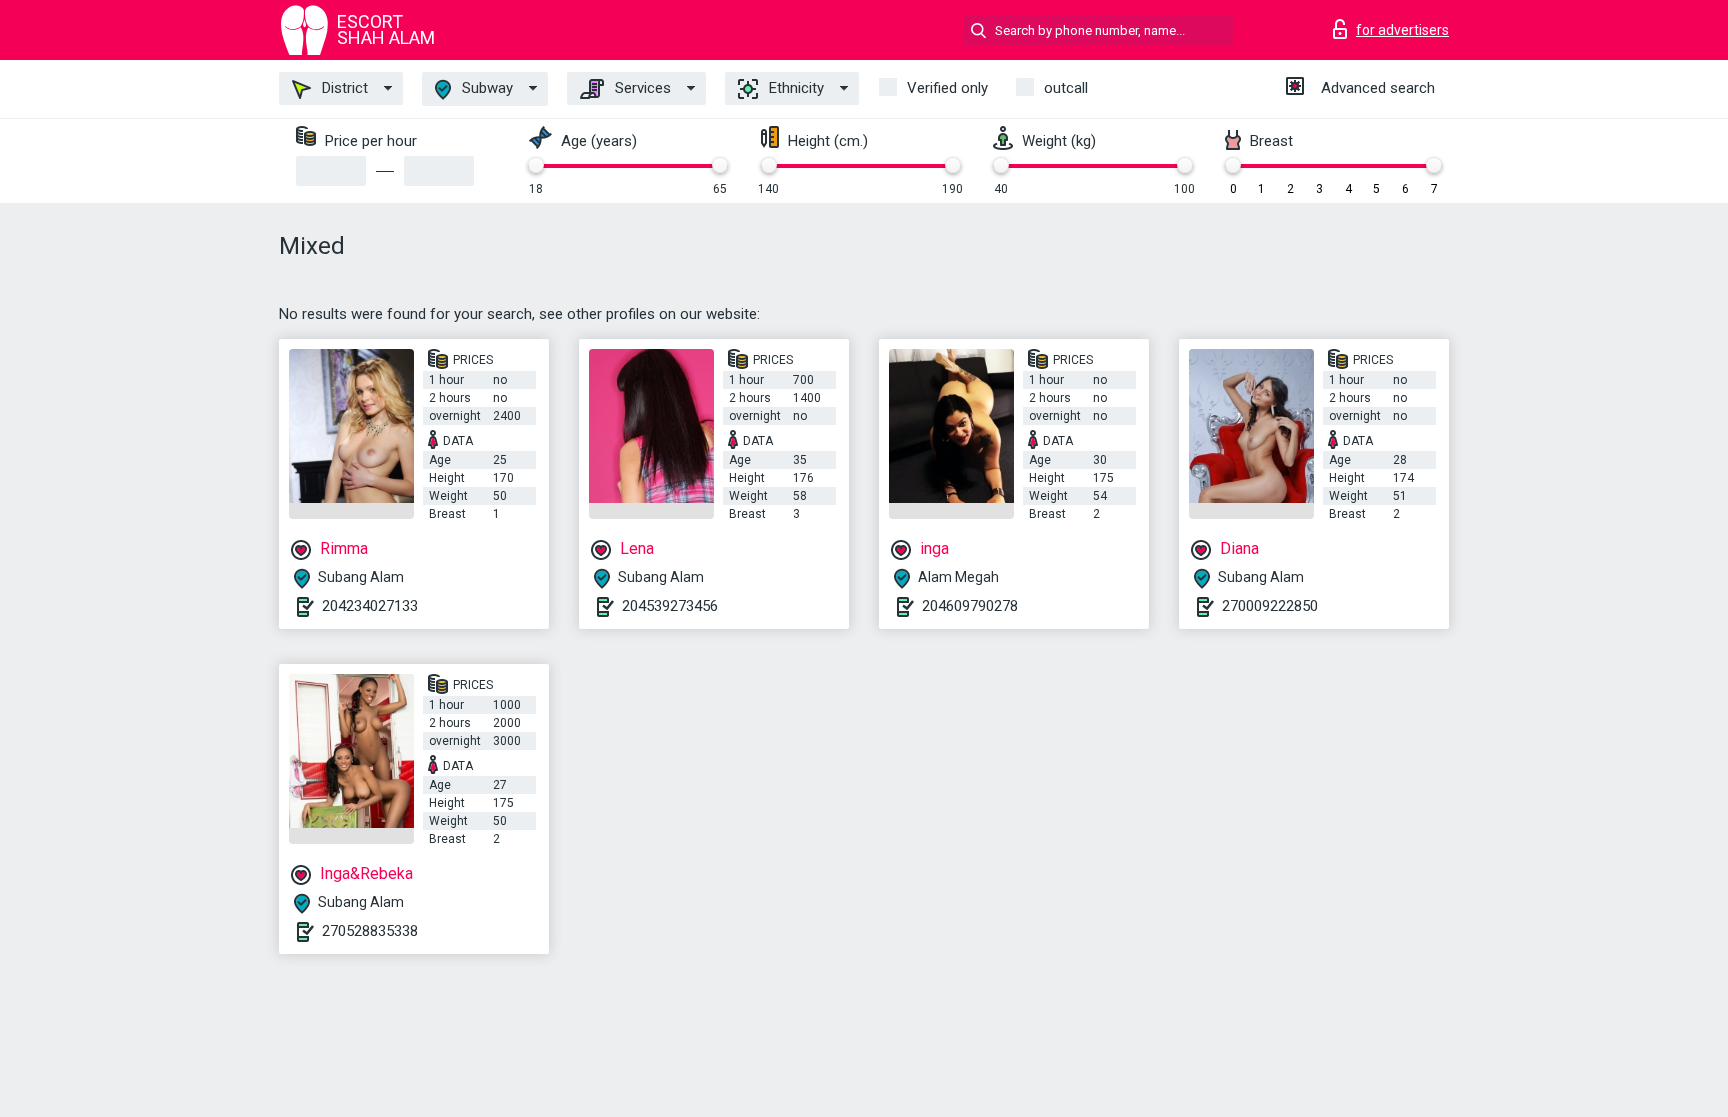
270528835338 (370, 931)
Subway (485, 88)
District (343, 88)
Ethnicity (794, 88)
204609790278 (970, 606)
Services (641, 88)
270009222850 (1270, 606)
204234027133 (370, 606)
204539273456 (670, 606)
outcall (1066, 88)
